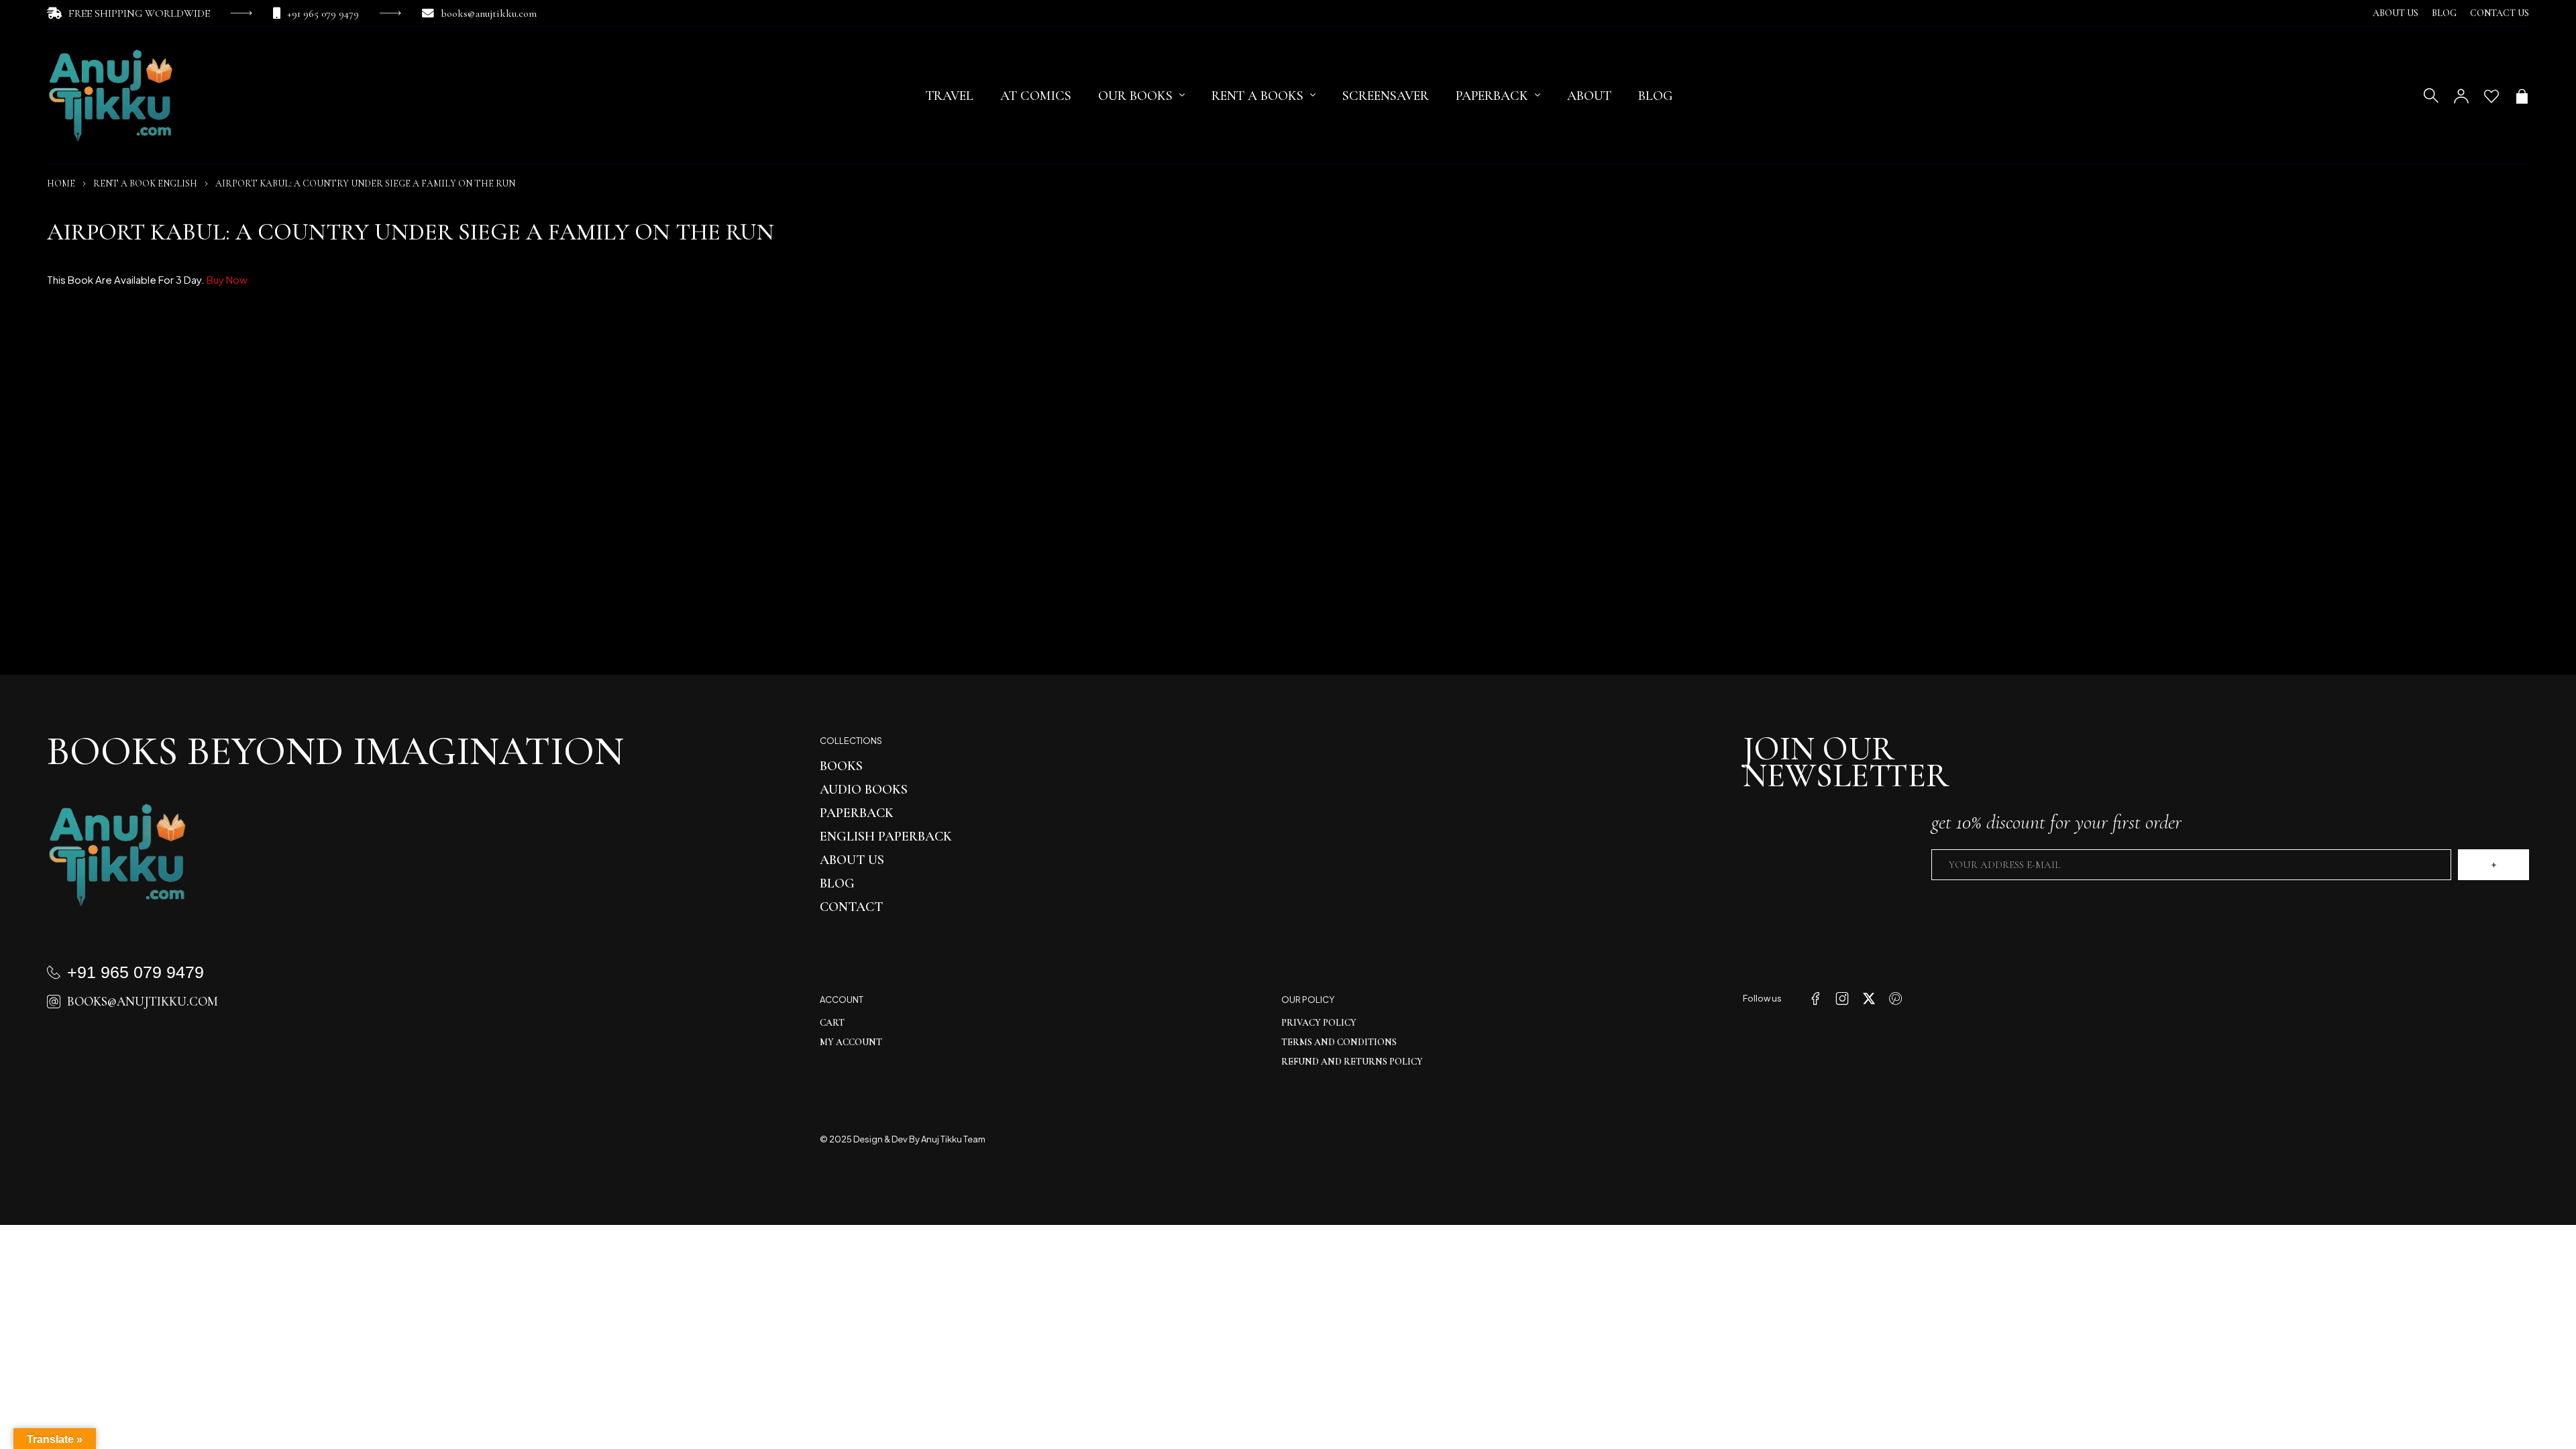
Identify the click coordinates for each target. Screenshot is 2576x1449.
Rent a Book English (145, 183)
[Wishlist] (2491, 96)
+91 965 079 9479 (323, 13)
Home (61, 183)
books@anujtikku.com (489, 13)
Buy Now (227, 279)
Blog (2444, 13)
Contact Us (2500, 13)
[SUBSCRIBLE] (2493, 865)
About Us (2396, 13)
